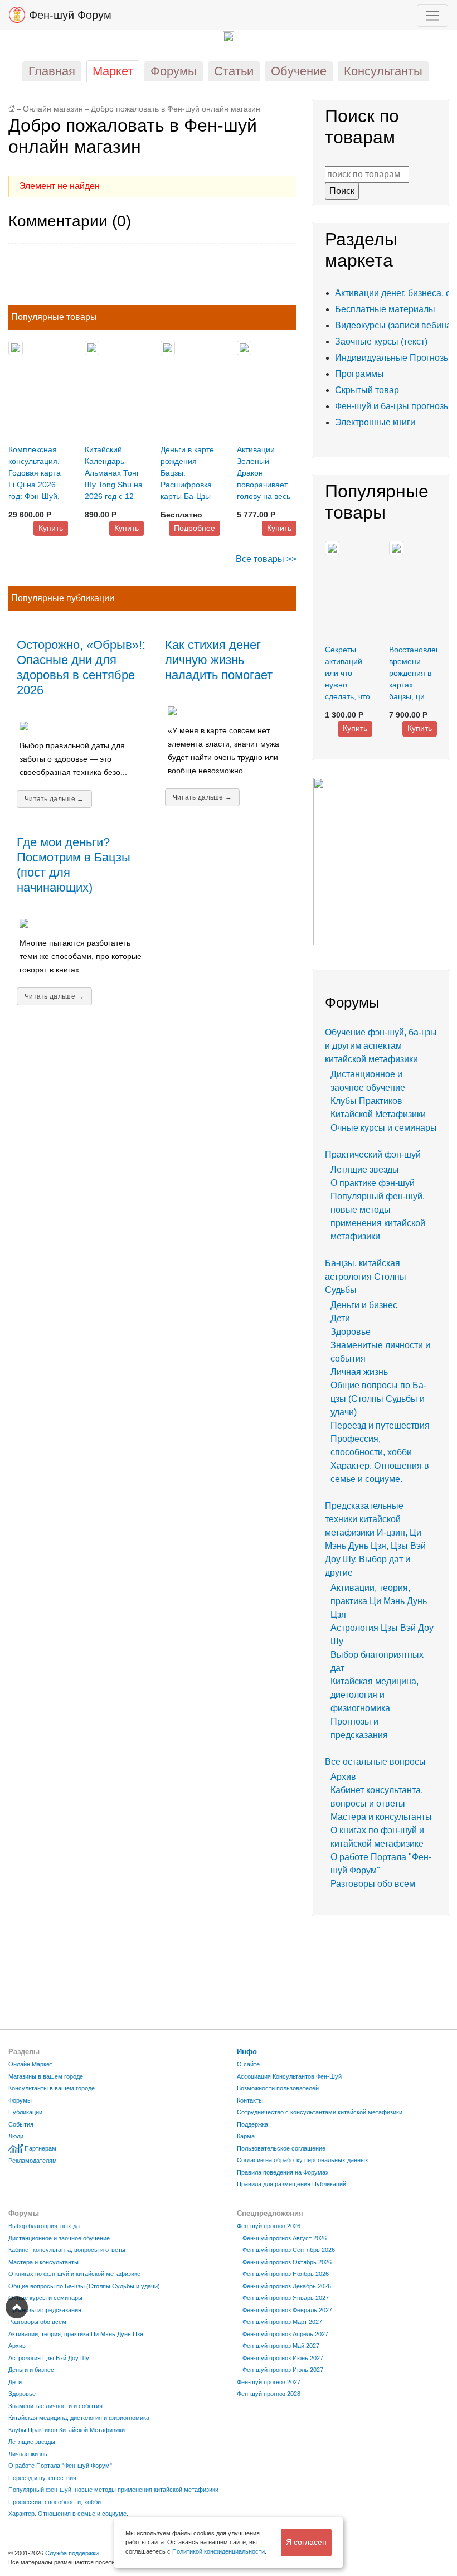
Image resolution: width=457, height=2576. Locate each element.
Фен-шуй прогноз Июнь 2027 (283, 2358)
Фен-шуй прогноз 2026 (269, 2226)
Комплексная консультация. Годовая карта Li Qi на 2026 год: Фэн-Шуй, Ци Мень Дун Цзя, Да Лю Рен (37, 485)
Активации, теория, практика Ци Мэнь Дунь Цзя (379, 1601)
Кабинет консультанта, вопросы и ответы (67, 2250)
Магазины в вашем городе (46, 2076)
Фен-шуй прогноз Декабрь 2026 (287, 2286)
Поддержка (252, 2124)
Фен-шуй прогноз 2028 (269, 2394)
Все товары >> (266, 559)
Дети (340, 1318)
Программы (359, 374)
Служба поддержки (72, 2553)
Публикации (25, 2112)
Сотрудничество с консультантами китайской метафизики (320, 2112)
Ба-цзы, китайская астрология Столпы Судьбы (366, 1277)
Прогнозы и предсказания (45, 2310)
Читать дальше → (54, 799)
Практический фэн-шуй (373, 1154)
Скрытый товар (367, 390)
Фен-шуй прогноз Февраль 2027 (287, 2310)
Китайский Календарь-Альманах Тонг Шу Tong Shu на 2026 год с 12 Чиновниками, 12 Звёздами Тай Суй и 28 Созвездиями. (114, 496)
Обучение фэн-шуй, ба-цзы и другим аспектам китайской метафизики (381, 1046)
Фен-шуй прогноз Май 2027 (281, 2346)
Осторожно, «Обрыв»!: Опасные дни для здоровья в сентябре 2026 (81, 667)
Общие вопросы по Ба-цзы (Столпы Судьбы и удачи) (378, 1399)
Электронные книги (375, 422)
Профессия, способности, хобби (55, 2502)
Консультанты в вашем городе (52, 2088)
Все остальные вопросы (375, 1762)
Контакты (250, 2100)
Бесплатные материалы (385, 309)
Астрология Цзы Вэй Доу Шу (49, 2358)
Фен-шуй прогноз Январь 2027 (286, 2298)
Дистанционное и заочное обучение (59, 2238)
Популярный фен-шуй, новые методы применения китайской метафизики (113, 2490)
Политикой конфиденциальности (218, 2551)
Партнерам (40, 2148)
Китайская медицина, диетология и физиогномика (375, 1695)
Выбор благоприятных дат (45, 2226)
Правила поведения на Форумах (283, 2172)
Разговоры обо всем (373, 1884)
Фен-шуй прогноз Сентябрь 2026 (289, 2250)
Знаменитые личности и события (55, 2406)
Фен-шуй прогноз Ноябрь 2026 (286, 2274)
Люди (16, 2136)
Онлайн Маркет (30, 2064)
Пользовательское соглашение (281, 2148)
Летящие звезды (365, 1170)
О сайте (248, 2064)
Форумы (20, 2100)
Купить (51, 528)
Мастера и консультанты (381, 1817)
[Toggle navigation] (432, 16)
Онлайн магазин (53, 109)
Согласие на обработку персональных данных (303, 2160)
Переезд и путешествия (380, 1425)
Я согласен (306, 2542)
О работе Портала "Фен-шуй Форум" (60, 2466)
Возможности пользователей (278, 2088)
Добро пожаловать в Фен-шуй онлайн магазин (176, 109)
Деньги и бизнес (364, 1305)
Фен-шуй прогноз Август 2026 (285, 2238)
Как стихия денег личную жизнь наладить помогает (219, 660)
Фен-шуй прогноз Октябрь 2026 (287, 2262)
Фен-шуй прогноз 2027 (269, 2382)
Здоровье (351, 1332)
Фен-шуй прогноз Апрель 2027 (285, 2334)
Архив (343, 1777)
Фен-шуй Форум (69, 15)
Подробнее (195, 528)
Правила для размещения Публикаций (291, 2184)
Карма (246, 2136)
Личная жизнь (359, 1372)
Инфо (247, 2052)
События (21, 2124)
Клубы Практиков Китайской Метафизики (67, 2430)
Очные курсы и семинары (384, 1128)
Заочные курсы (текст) (381, 342)
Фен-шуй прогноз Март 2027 (282, 2322)
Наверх (17, 2307)
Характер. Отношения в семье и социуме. (68, 2514)
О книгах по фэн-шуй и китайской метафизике (74, 2274)
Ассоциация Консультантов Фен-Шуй (289, 2076)
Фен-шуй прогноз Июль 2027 (283, 2370)
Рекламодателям (33, 2161)
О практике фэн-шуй (373, 1183)
